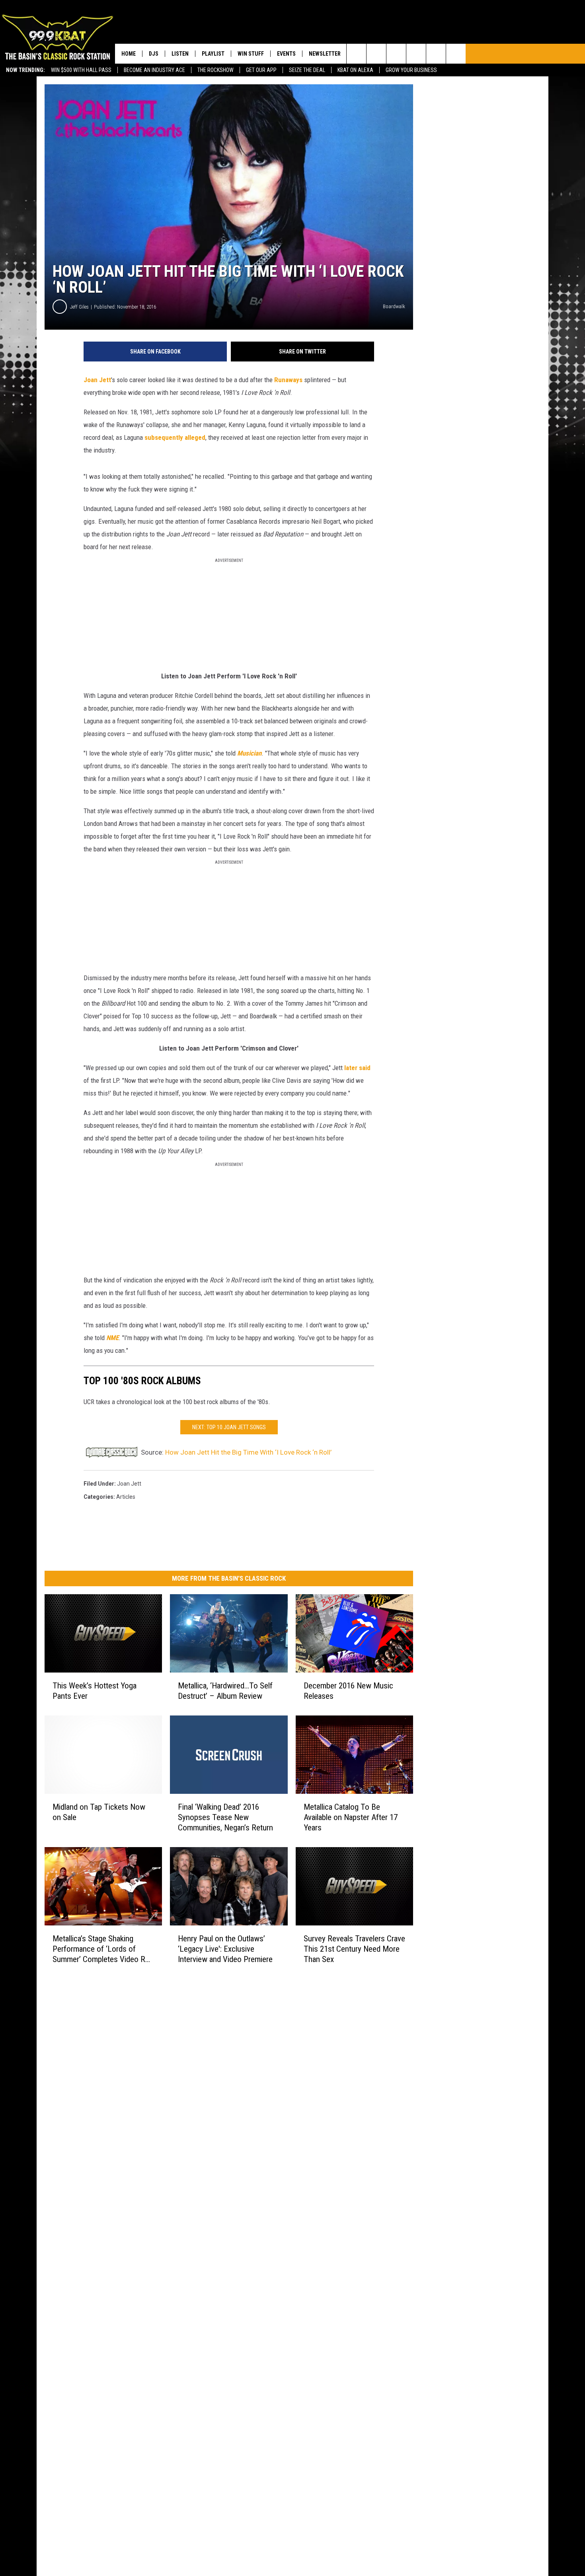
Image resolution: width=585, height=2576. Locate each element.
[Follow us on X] (456, 54)
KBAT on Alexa (355, 70)
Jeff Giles (79, 307)
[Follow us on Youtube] (436, 54)
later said (357, 1068)
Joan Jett (97, 380)
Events (286, 54)
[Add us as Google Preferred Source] (376, 54)
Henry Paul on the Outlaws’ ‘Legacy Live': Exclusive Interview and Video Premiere (225, 1949)
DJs (154, 54)
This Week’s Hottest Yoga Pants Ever (95, 1691)
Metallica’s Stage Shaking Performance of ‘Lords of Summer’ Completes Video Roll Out (103, 1949)
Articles (126, 1497)
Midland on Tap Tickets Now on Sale (99, 1812)
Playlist (213, 54)
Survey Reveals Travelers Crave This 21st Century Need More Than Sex (354, 1949)
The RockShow (215, 70)
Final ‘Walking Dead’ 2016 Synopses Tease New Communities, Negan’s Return (225, 1817)
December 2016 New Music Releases (348, 1691)
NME (112, 1338)
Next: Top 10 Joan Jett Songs (229, 1427)
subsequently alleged (175, 437)
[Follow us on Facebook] (396, 54)
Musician (249, 753)
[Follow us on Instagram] (416, 54)
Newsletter (325, 54)
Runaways (288, 380)
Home (129, 54)
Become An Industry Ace (154, 70)
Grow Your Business (411, 70)
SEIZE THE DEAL (307, 70)
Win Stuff (251, 54)
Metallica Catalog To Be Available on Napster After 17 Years (351, 1817)
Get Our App (261, 70)
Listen (180, 54)
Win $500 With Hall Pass (81, 70)
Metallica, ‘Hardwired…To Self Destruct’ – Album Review (225, 1691)
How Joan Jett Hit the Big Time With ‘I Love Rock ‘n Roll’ (248, 1452)
